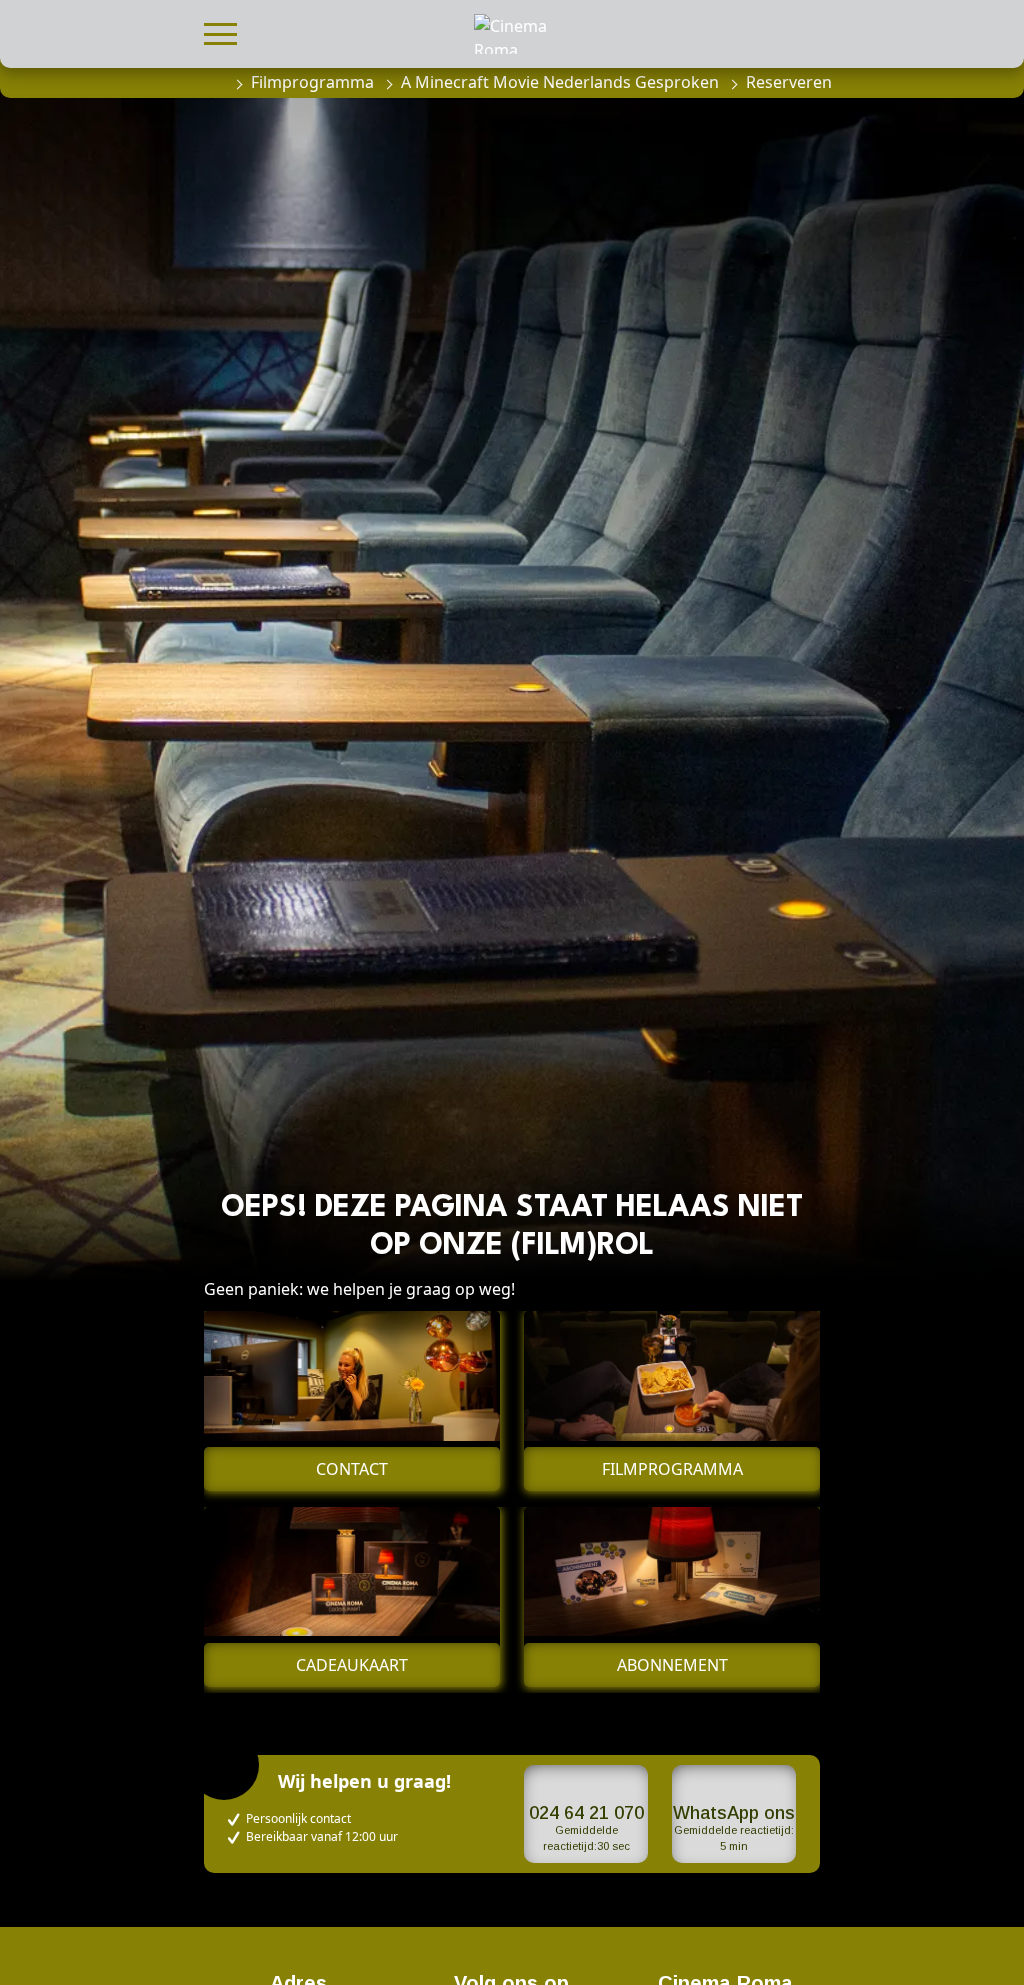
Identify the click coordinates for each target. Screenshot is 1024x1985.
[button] (220, 31)
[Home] (214, 82)
